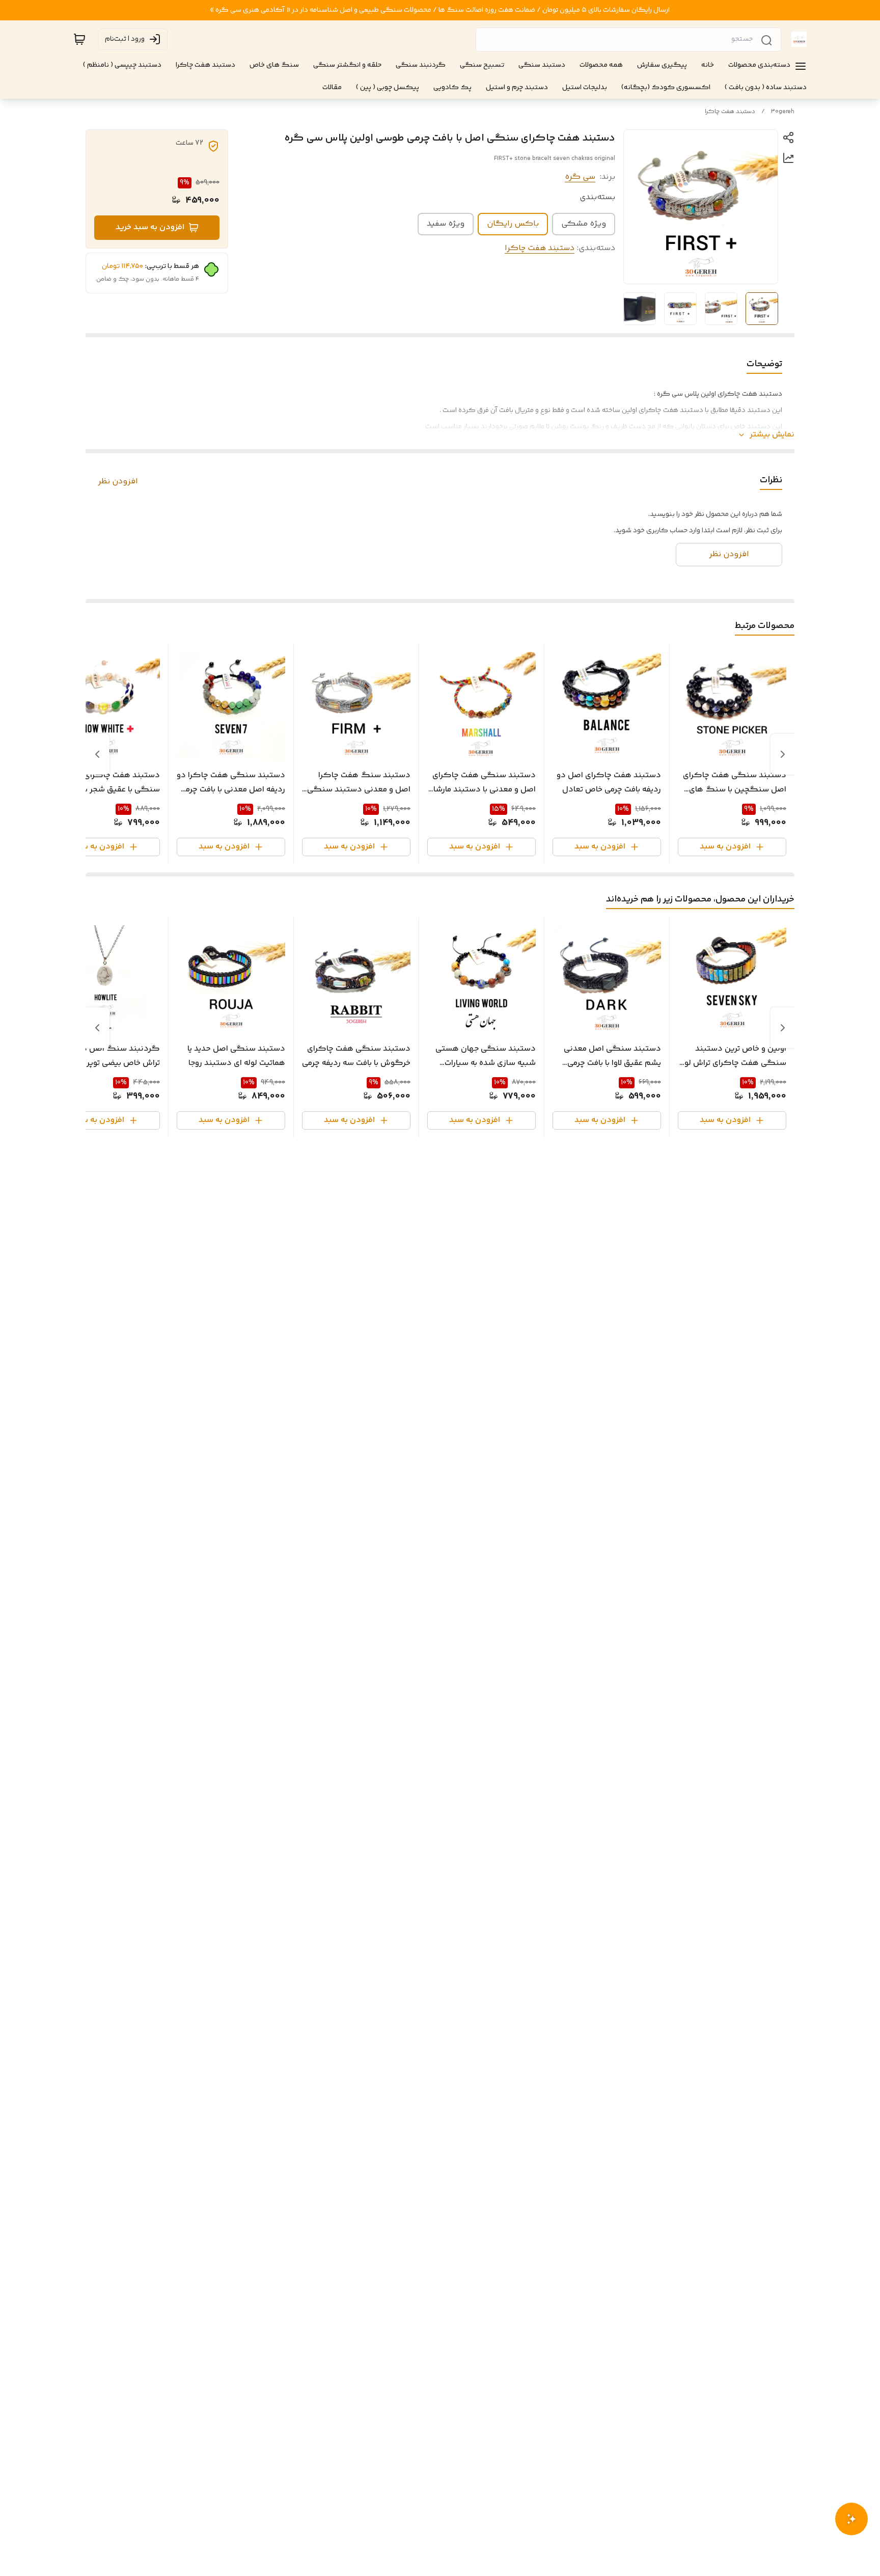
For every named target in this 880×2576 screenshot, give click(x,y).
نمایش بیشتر (772, 435)
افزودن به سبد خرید (150, 227)
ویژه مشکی (584, 224)
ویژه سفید (446, 224)
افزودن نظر (118, 482)
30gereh (783, 112)
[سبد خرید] (79, 39)
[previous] (783, 754)
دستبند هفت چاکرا (730, 112)
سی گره (580, 177)
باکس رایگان (513, 224)
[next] (97, 754)
